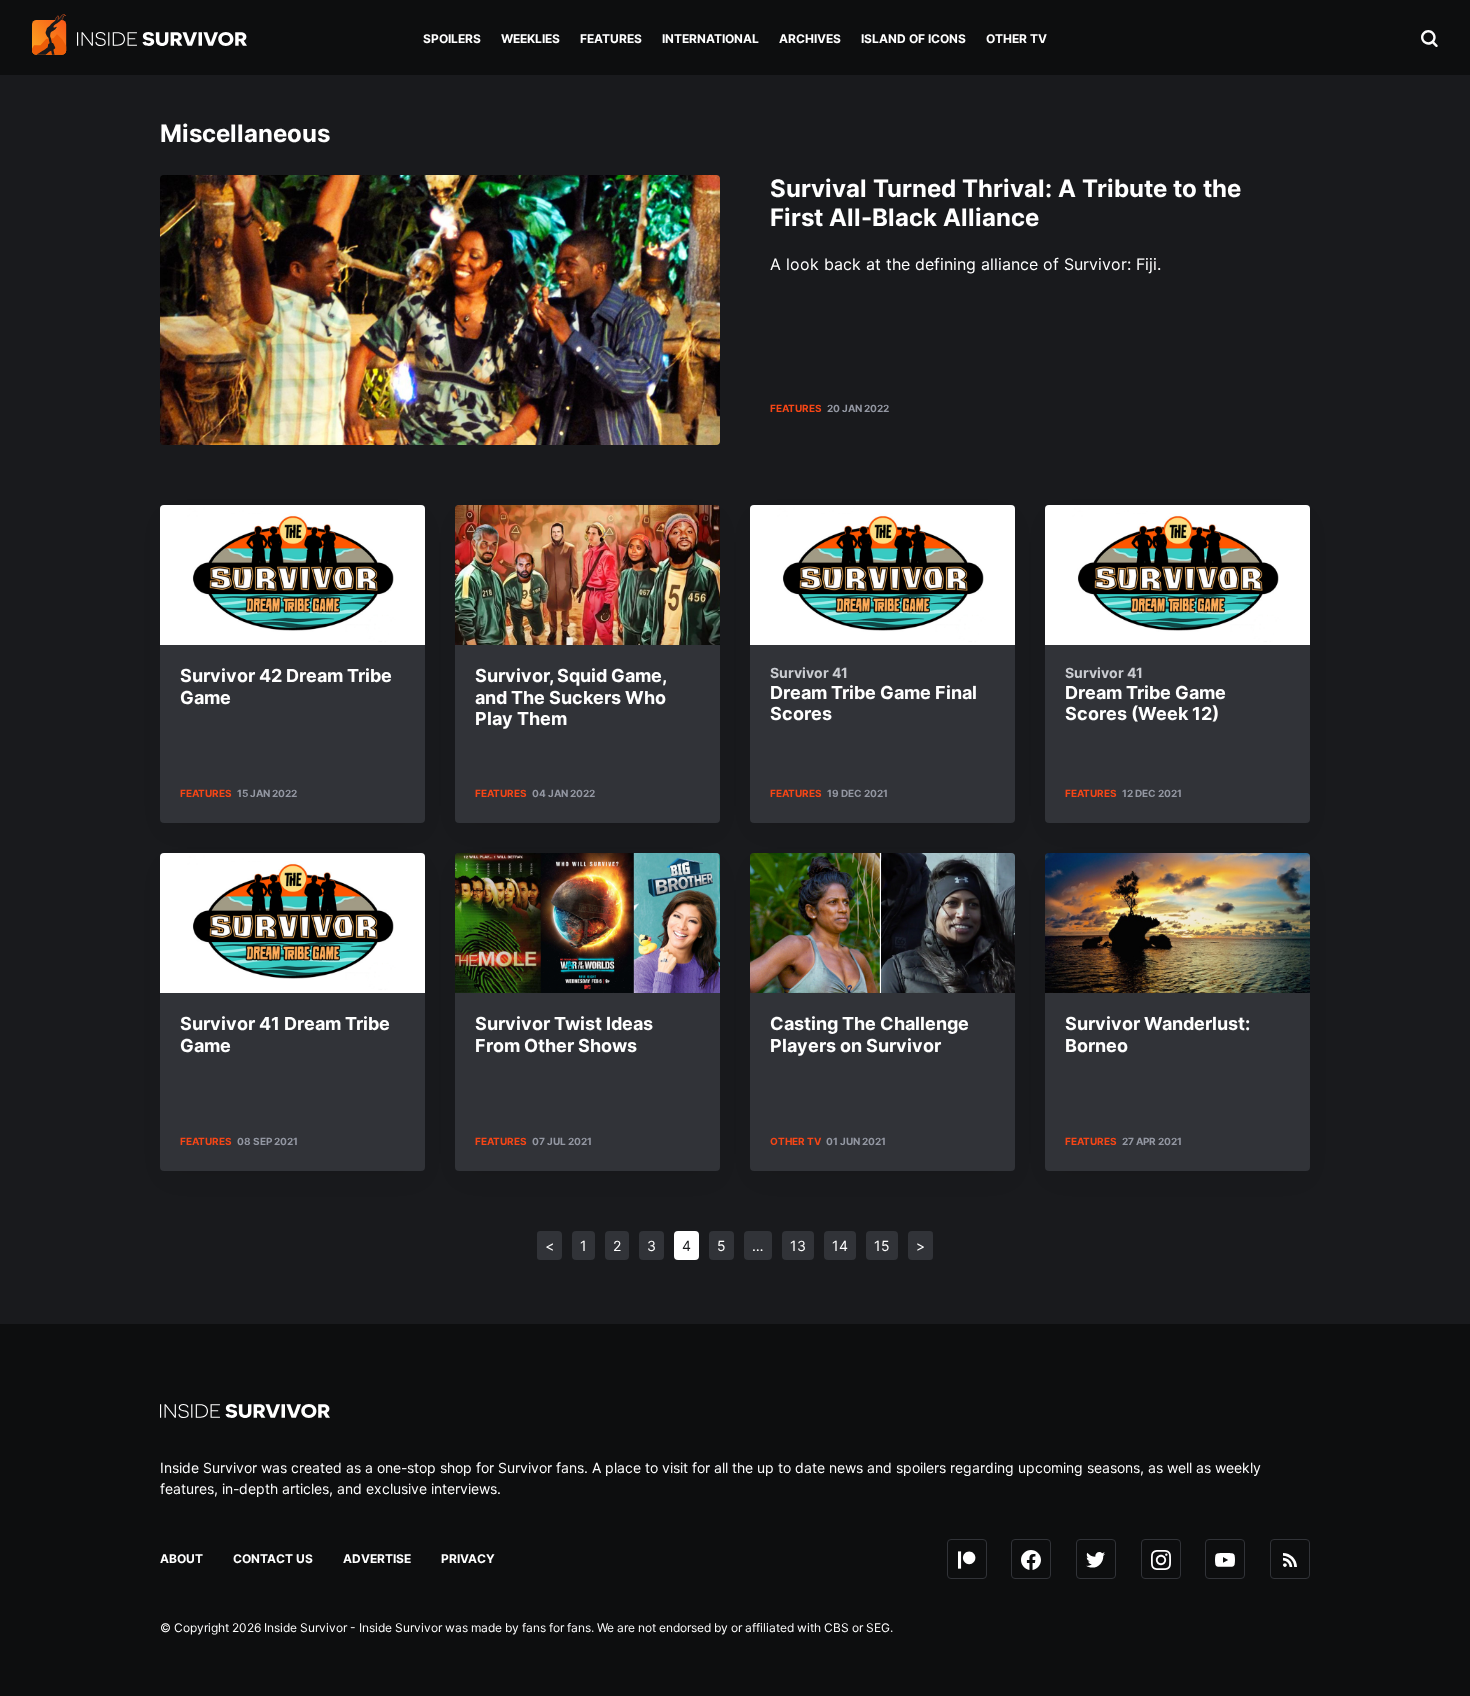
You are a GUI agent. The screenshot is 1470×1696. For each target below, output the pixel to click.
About (181, 1558)
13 (798, 1245)
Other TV (795, 1141)
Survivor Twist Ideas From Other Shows (564, 1034)
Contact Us (273, 1558)
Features (796, 408)
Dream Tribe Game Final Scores (873, 694)
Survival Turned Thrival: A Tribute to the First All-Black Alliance (1005, 203)
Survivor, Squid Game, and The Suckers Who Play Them (570, 697)
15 (882, 1245)
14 (840, 1245)
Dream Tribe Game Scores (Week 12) (1145, 694)
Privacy (468, 1558)
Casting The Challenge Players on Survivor (869, 1034)
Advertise (377, 1558)
